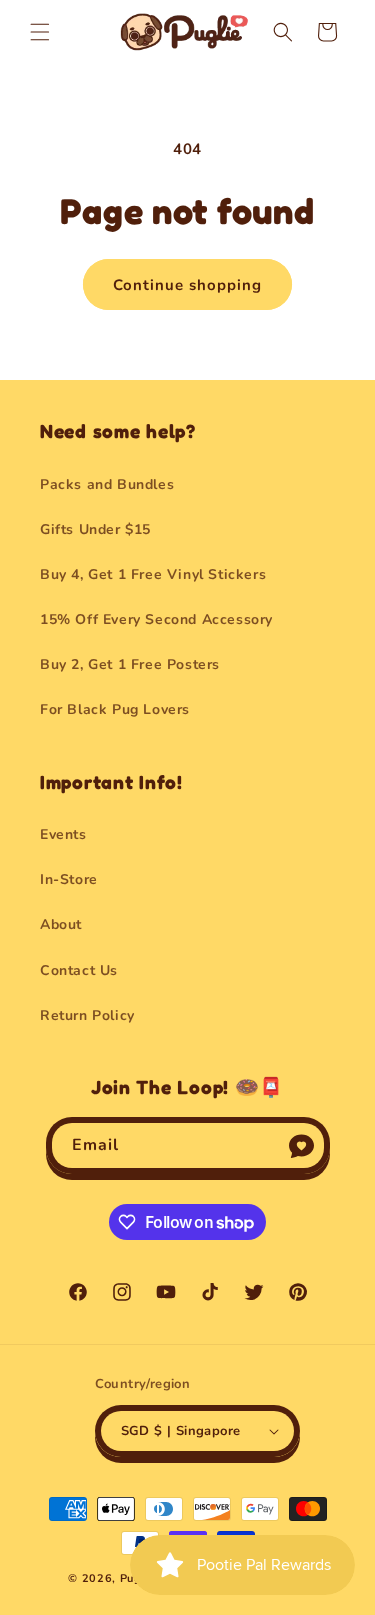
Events (63, 834)
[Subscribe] (302, 1145)
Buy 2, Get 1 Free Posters (130, 664)
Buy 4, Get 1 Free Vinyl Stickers (153, 574)
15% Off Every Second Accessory (156, 619)
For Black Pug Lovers (115, 709)
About (61, 924)
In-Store (69, 879)
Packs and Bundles (107, 484)
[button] (40, 32)
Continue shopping (187, 285)
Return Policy (87, 1015)
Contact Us (79, 970)
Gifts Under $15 (95, 529)
